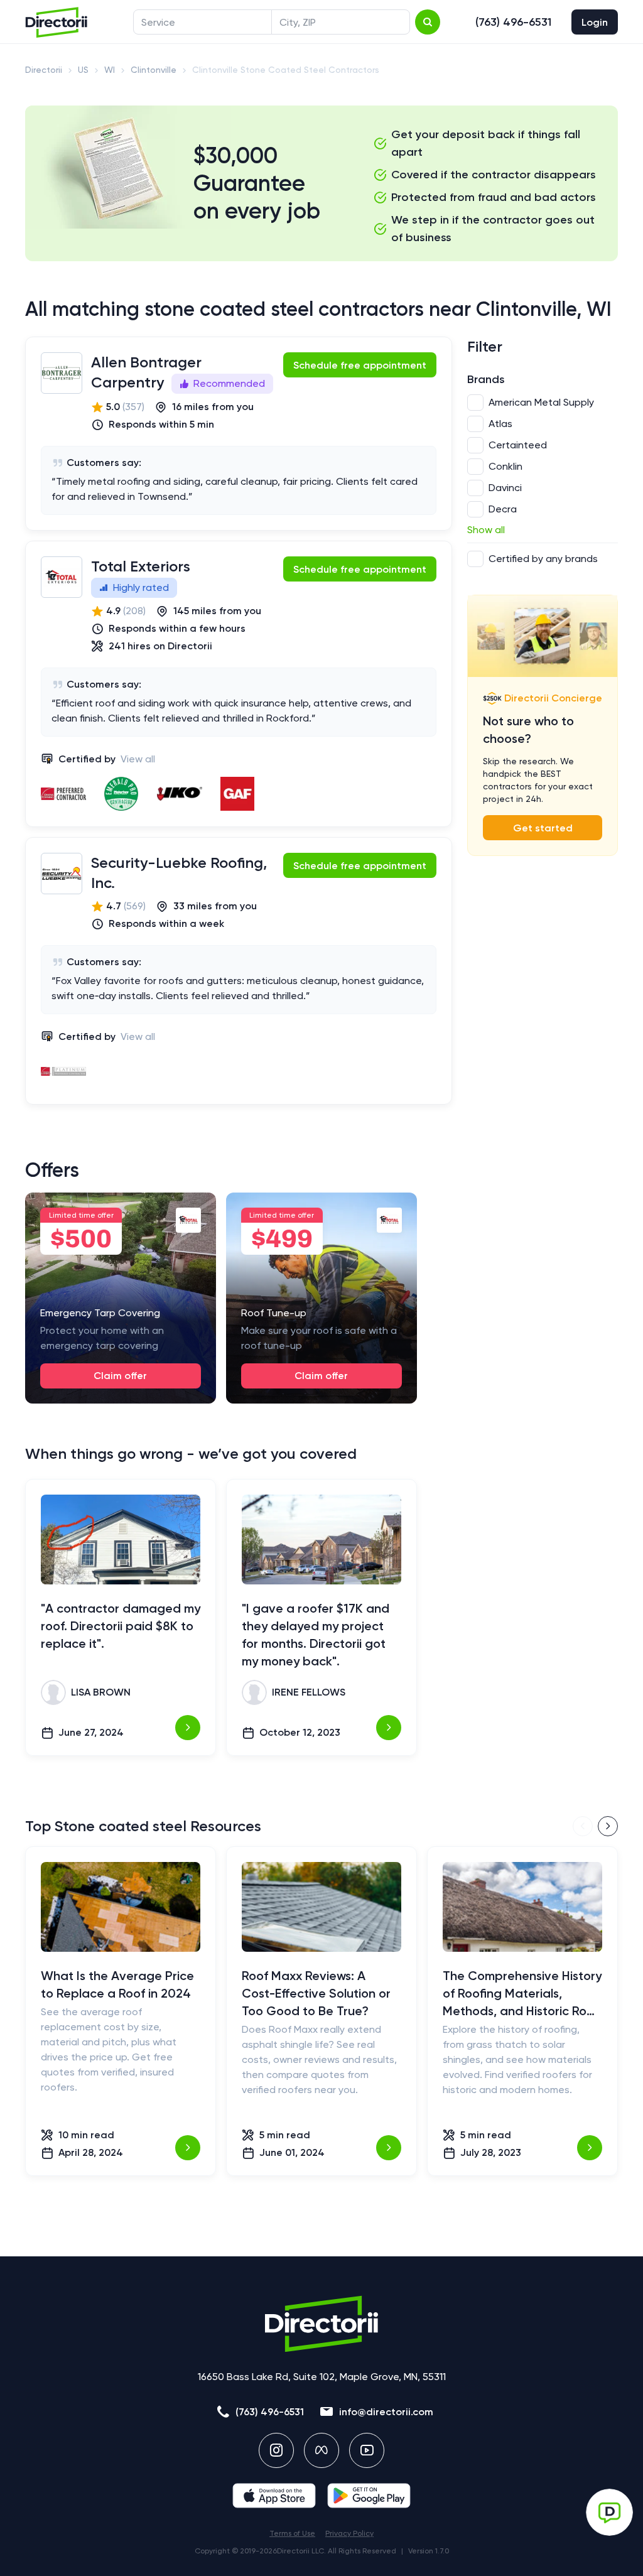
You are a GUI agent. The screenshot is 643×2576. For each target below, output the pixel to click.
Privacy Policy (349, 2533)
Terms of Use (292, 2533)
